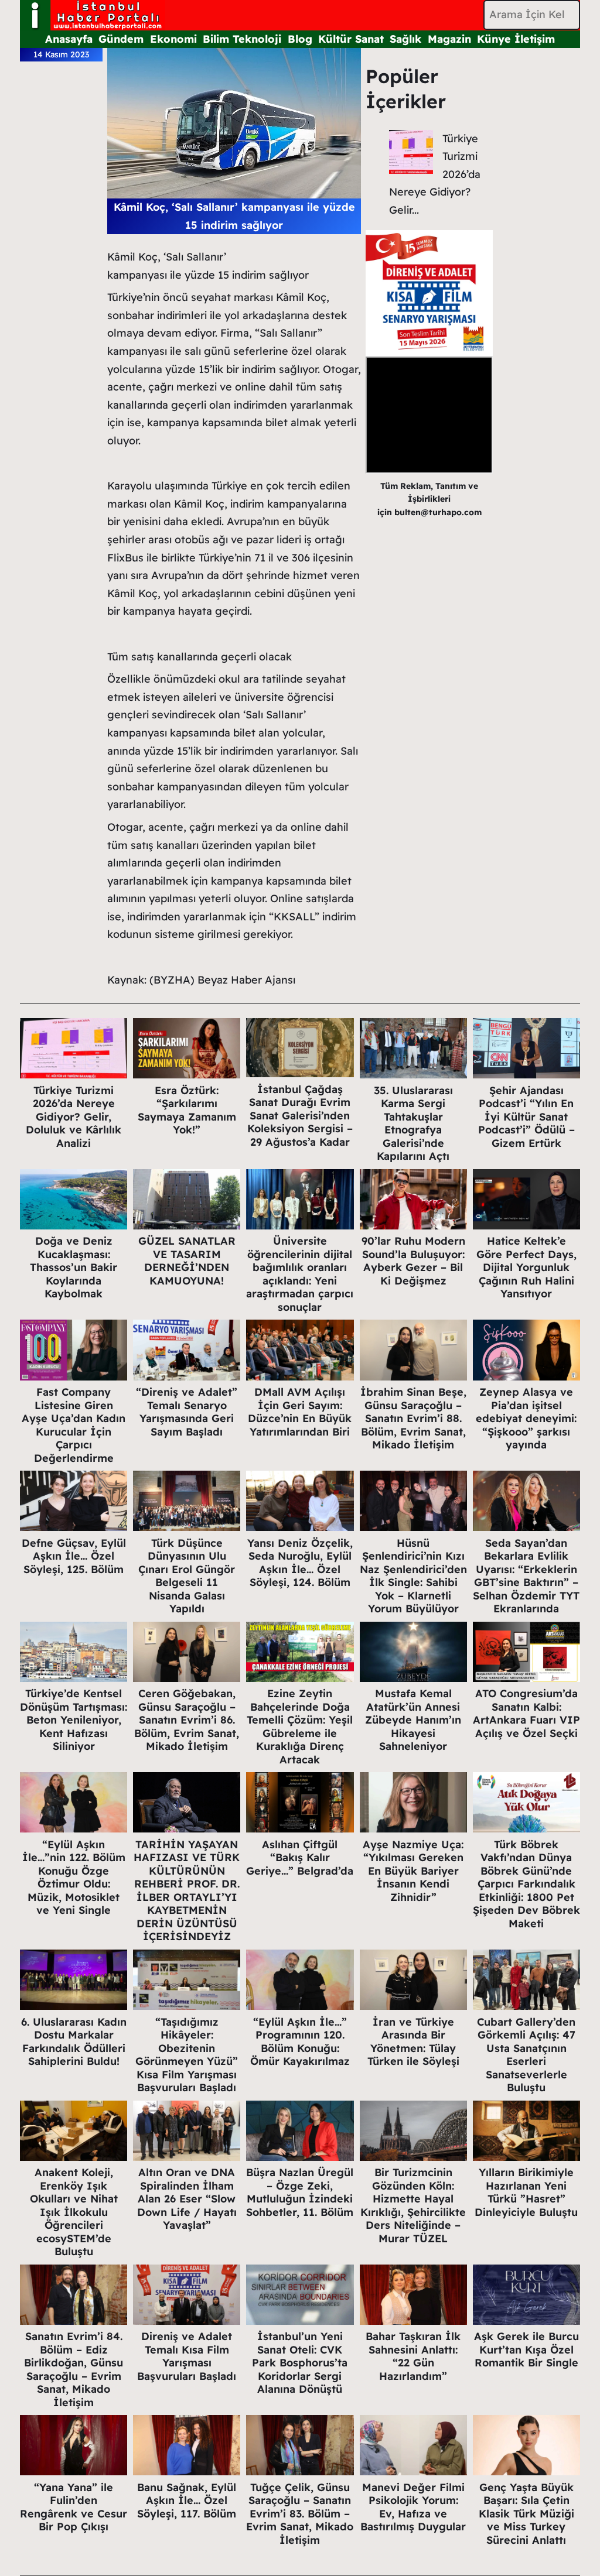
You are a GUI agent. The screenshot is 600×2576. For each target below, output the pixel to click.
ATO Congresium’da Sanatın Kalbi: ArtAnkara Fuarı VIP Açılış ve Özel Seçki (526, 1713)
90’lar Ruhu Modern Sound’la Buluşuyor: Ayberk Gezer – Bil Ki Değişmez (413, 1261)
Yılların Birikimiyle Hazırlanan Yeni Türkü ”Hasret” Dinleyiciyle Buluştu (526, 2192)
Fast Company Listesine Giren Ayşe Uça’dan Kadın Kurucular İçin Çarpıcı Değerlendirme (74, 1425)
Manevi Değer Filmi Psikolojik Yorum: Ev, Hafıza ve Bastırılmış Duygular (413, 2507)
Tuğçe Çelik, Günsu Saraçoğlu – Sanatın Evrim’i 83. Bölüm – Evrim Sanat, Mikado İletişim (300, 2514)
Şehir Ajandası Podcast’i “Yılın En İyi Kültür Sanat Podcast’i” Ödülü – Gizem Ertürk (526, 1117)
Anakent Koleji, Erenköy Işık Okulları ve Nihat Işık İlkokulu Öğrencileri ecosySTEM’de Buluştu (74, 2212)
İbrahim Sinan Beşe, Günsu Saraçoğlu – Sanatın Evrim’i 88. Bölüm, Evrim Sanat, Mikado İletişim (413, 1418)
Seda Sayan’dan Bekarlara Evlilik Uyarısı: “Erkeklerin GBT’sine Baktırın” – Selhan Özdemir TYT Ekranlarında (526, 1576)
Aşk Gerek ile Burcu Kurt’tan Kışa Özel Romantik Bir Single (526, 2349)
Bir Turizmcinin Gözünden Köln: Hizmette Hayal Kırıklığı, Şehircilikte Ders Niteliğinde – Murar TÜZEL (413, 2205)
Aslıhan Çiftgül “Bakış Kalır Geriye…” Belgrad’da (300, 1858)
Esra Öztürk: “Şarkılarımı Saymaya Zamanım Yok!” (187, 1110)
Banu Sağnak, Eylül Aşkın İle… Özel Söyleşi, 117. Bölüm (187, 2500)
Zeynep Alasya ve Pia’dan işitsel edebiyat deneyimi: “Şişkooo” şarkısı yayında (526, 1418)
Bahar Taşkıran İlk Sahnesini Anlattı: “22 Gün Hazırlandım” (413, 2356)
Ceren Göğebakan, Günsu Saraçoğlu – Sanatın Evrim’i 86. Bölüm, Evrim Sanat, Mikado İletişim (187, 1720)
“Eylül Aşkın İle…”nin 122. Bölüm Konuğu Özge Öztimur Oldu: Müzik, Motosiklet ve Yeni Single (74, 1878)
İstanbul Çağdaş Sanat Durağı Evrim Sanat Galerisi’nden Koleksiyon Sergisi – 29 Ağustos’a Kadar (300, 1116)
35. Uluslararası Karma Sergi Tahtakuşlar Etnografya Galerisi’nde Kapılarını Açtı (413, 1123)
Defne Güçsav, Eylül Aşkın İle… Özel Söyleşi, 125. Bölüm (74, 1556)
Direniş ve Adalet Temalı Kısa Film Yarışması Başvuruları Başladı (187, 2356)
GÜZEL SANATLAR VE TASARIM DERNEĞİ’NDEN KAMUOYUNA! (187, 1261)
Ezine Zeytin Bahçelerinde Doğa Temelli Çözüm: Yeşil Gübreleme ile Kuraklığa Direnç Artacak (300, 1727)
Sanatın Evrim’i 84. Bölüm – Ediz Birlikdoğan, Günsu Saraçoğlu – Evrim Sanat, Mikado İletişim (74, 2369)
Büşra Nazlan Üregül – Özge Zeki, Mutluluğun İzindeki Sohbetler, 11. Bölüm (300, 2192)
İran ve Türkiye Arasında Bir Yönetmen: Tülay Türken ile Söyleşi (413, 2042)
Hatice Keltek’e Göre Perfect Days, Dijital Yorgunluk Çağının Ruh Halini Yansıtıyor (526, 1267)
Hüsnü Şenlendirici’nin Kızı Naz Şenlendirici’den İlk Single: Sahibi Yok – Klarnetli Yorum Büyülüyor (413, 1576)
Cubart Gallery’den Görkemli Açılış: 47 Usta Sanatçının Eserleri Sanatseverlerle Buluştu (526, 2055)
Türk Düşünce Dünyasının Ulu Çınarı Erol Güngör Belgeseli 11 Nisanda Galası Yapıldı (187, 1576)
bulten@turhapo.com (438, 512)
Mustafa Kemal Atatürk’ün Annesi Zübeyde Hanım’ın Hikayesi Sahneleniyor (413, 1720)
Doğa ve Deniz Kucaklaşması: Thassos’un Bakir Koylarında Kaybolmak (74, 1267)
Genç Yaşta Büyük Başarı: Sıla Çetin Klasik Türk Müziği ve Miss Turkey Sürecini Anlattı (526, 2514)
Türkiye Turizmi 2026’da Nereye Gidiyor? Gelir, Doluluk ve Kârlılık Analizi (74, 1117)
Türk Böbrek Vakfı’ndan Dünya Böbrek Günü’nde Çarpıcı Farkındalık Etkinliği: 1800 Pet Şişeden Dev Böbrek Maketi (526, 1884)
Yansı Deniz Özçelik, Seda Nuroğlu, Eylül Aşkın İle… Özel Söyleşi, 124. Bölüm (300, 1563)
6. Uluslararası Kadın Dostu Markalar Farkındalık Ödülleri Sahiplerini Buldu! (74, 2042)
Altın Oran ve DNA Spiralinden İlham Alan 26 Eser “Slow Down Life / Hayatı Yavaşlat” (187, 2199)
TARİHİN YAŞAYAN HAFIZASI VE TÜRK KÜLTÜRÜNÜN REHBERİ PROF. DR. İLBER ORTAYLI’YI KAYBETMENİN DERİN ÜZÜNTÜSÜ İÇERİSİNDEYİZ (187, 1891)
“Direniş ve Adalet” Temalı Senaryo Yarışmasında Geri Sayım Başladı (187, 1412)
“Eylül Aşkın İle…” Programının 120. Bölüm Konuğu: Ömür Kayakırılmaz (300, 2042)
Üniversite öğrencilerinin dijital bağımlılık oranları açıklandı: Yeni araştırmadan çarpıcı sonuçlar (300, 1274)
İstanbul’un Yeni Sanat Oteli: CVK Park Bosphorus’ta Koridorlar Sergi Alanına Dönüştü (300, 2363)
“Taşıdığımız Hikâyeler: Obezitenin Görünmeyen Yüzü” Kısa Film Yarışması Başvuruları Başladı (187, 2055)
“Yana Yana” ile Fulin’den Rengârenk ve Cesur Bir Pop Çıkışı (74, 2507)
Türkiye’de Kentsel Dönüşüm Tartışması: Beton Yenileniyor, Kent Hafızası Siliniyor (74, 1720)
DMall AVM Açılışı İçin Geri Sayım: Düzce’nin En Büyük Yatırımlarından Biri (300, 1412)
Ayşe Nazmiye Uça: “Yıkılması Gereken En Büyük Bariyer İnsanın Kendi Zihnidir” (413, 1871)
